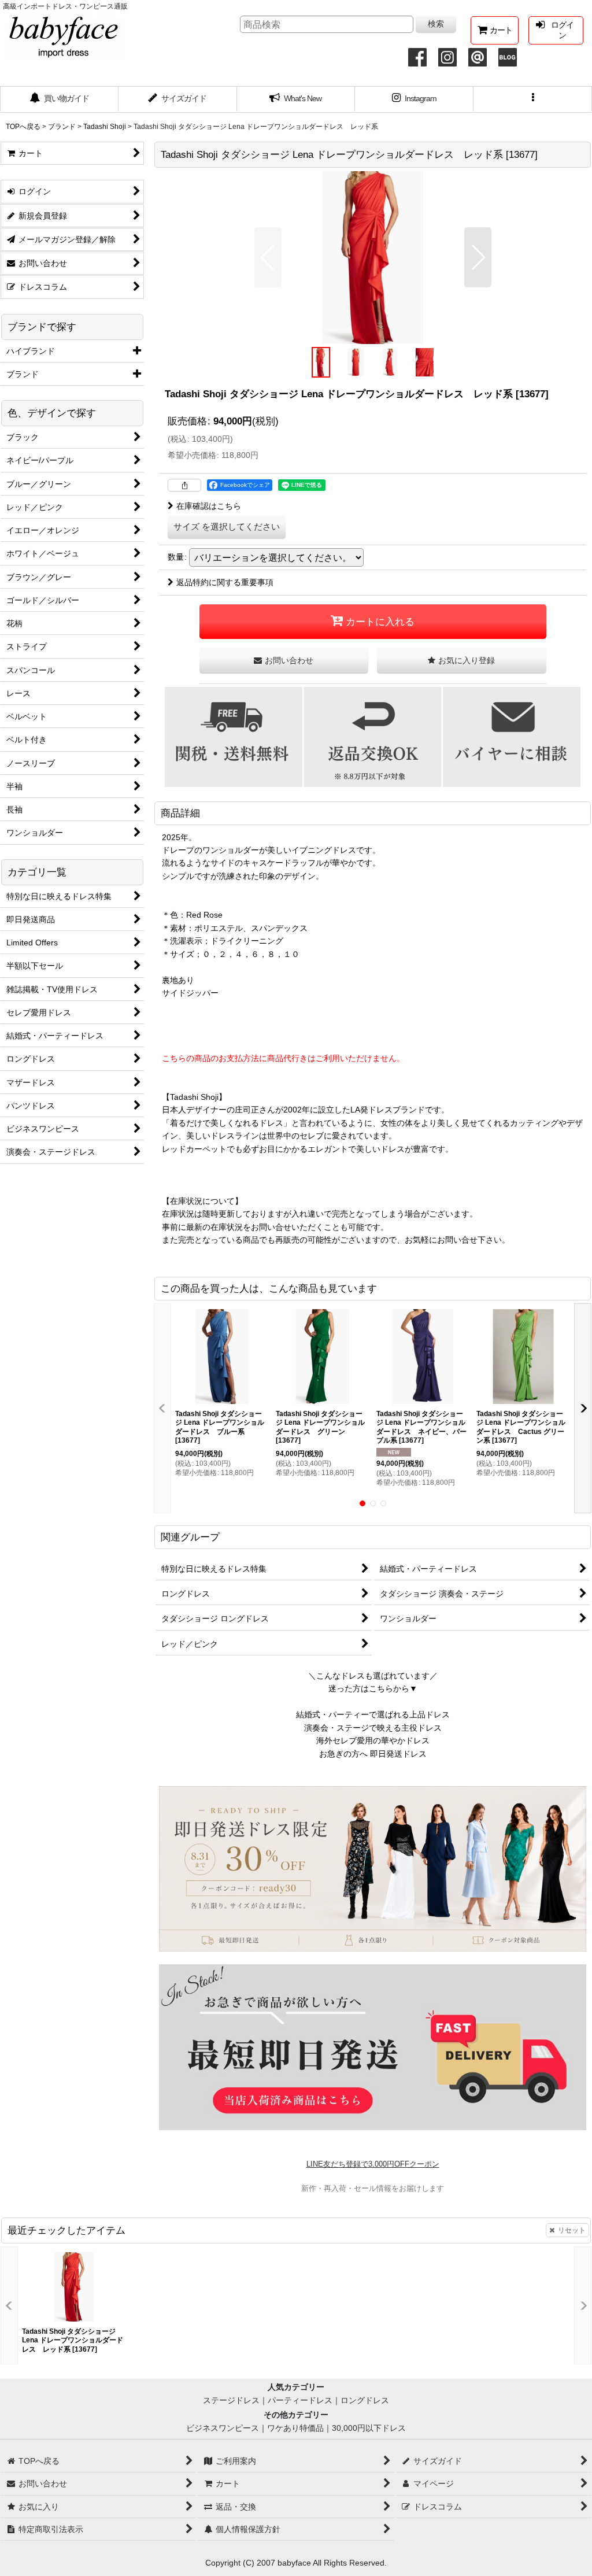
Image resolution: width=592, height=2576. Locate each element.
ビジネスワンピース (223, 2428)
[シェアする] (184, 485)
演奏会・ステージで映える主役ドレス (373, 1728)
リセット (572, 2230)
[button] (533, 99)
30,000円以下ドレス (369, 2428)
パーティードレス (300, 2400)
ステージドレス (231, 2400)
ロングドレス (365, 2400)
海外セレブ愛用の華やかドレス (373, 1740)
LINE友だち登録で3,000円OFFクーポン (373, 2164)
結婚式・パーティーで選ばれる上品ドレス (373, 1714)
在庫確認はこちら (209, 506)
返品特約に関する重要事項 (225, 582)
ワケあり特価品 (295, 2428)
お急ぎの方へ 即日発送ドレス (373, 1754)
